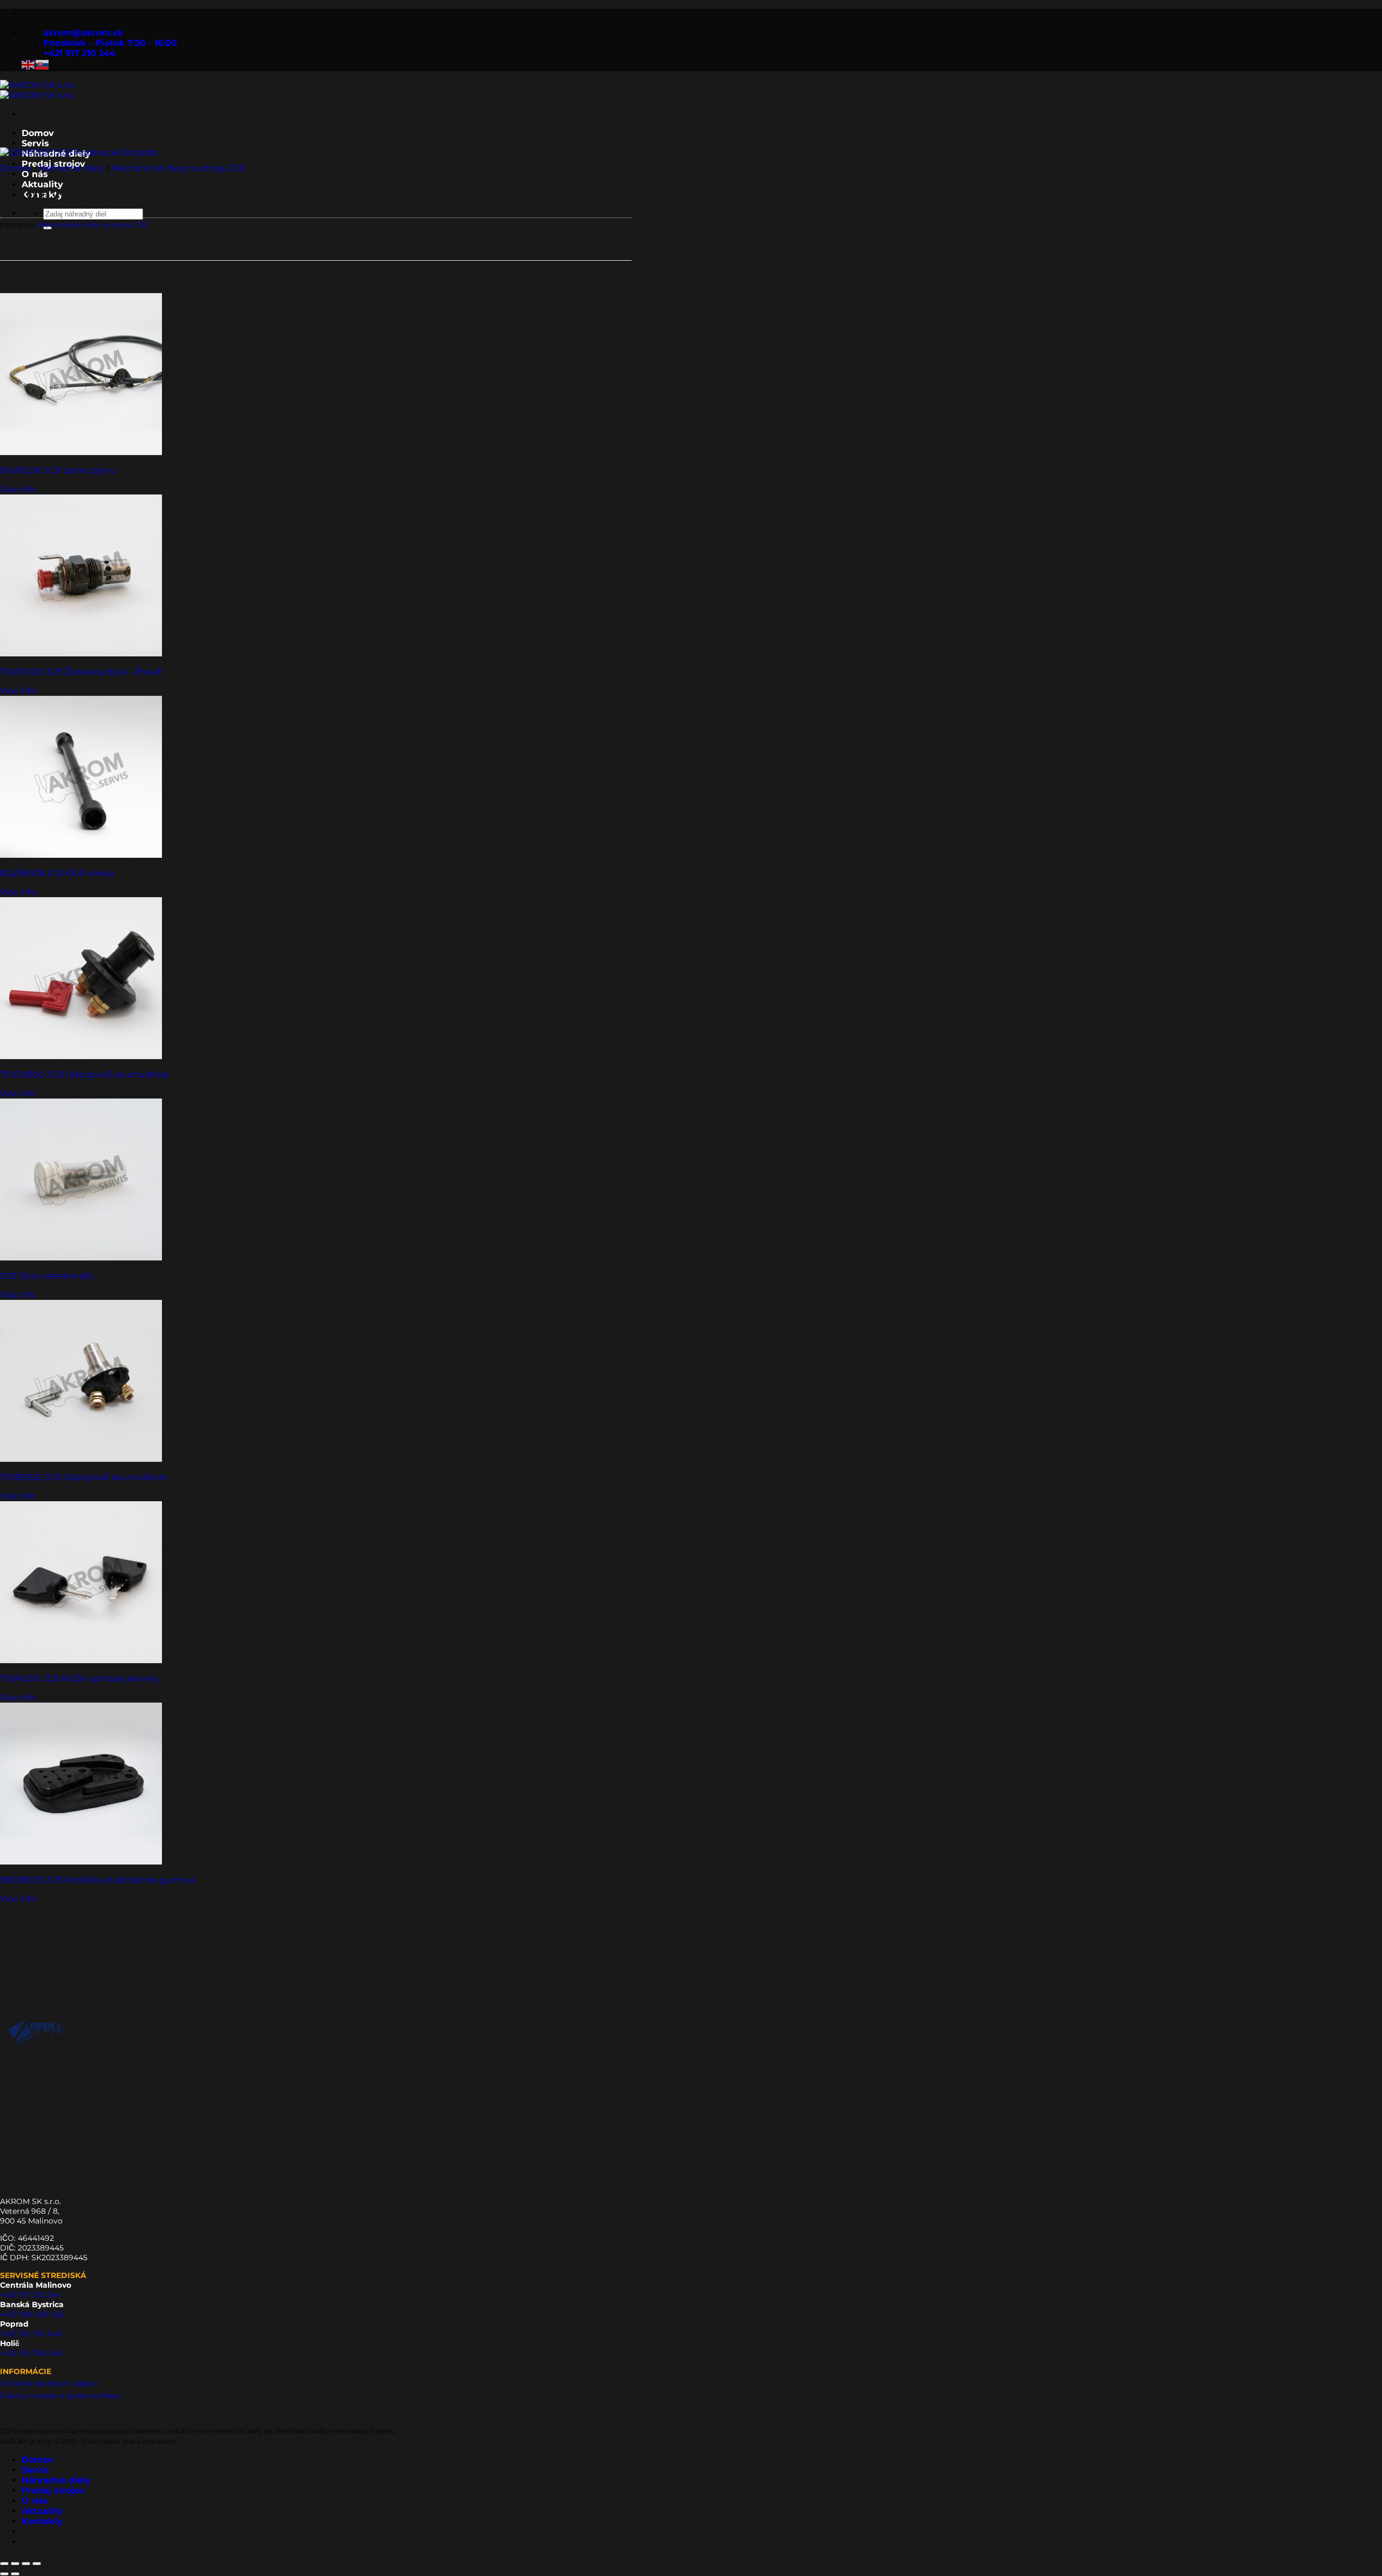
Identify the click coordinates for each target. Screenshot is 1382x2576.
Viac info (18, 489)
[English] (29, 64)
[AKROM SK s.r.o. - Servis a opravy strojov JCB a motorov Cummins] (38, 90)
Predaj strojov (53, 2490)
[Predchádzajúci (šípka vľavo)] (4, 2574)
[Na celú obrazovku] (15, 2564)
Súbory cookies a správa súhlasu (61, 2396)
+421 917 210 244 (30, 2295)
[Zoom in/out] (4, 2564)
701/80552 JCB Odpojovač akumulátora (83, 1477)
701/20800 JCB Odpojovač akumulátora (84, 1075)
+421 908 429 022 (32, 2314)
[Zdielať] (26, 2564)
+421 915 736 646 (31, 2334)
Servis (35, 143)
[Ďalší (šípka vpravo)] (15, 2574)
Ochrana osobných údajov (49, 2383)
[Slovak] (43, 64)
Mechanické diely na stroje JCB (178, 168)
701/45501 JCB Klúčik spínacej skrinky (80, 1679)
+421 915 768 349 (31, 2353)
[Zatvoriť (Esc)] (37, 2564)
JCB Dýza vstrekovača (47, 1276)
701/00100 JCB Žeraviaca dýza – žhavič (81, 672)
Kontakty (42, 2521)
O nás (35, 174)
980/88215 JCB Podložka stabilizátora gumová (98, 1880)
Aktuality (42, 2511)
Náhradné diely (72, 168)
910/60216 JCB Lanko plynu (58, 470)
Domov (38, 133)
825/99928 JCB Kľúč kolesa (57, 873)
